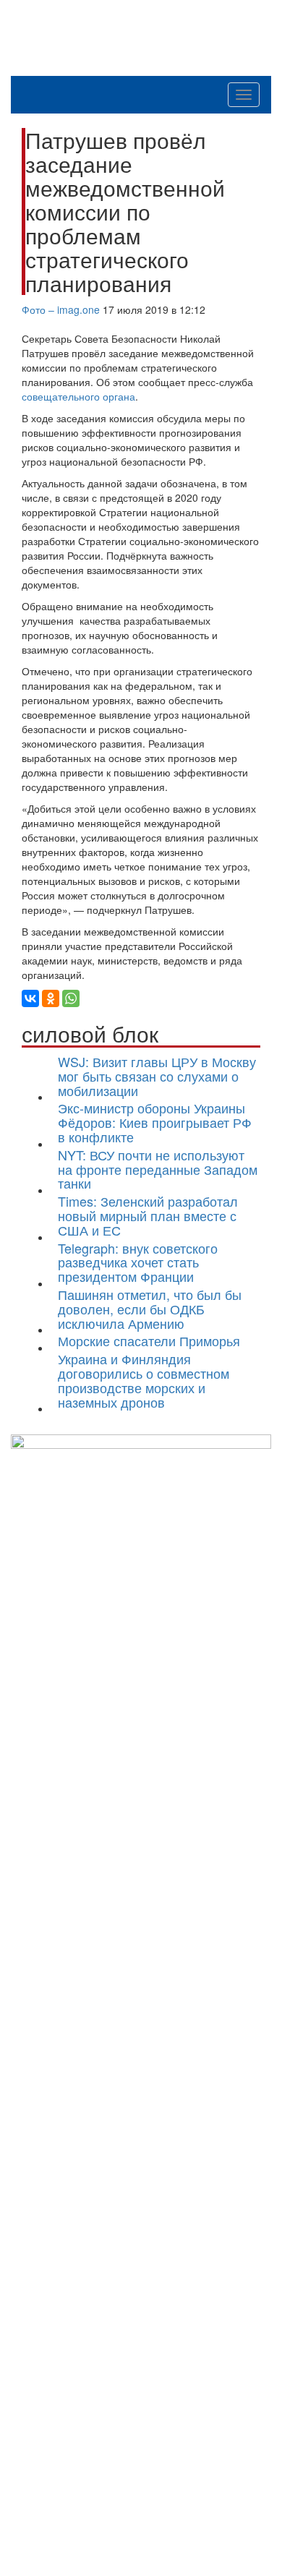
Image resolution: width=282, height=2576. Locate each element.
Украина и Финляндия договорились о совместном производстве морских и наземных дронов (144, 1380)
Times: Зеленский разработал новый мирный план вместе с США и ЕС (148, 1215)
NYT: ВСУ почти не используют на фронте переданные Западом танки (158, 1169)
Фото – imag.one (61, 309)
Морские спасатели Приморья (149, 1340)
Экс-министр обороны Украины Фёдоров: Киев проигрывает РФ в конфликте (155, 1122)
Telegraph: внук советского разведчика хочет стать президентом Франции (138, 1262)
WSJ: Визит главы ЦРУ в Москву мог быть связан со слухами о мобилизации (157, 1076)
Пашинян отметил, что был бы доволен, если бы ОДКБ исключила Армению (150, 1309)
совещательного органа (78, 396)
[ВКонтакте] (30, 998)
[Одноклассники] (51, 998)
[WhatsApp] (71, 998)
